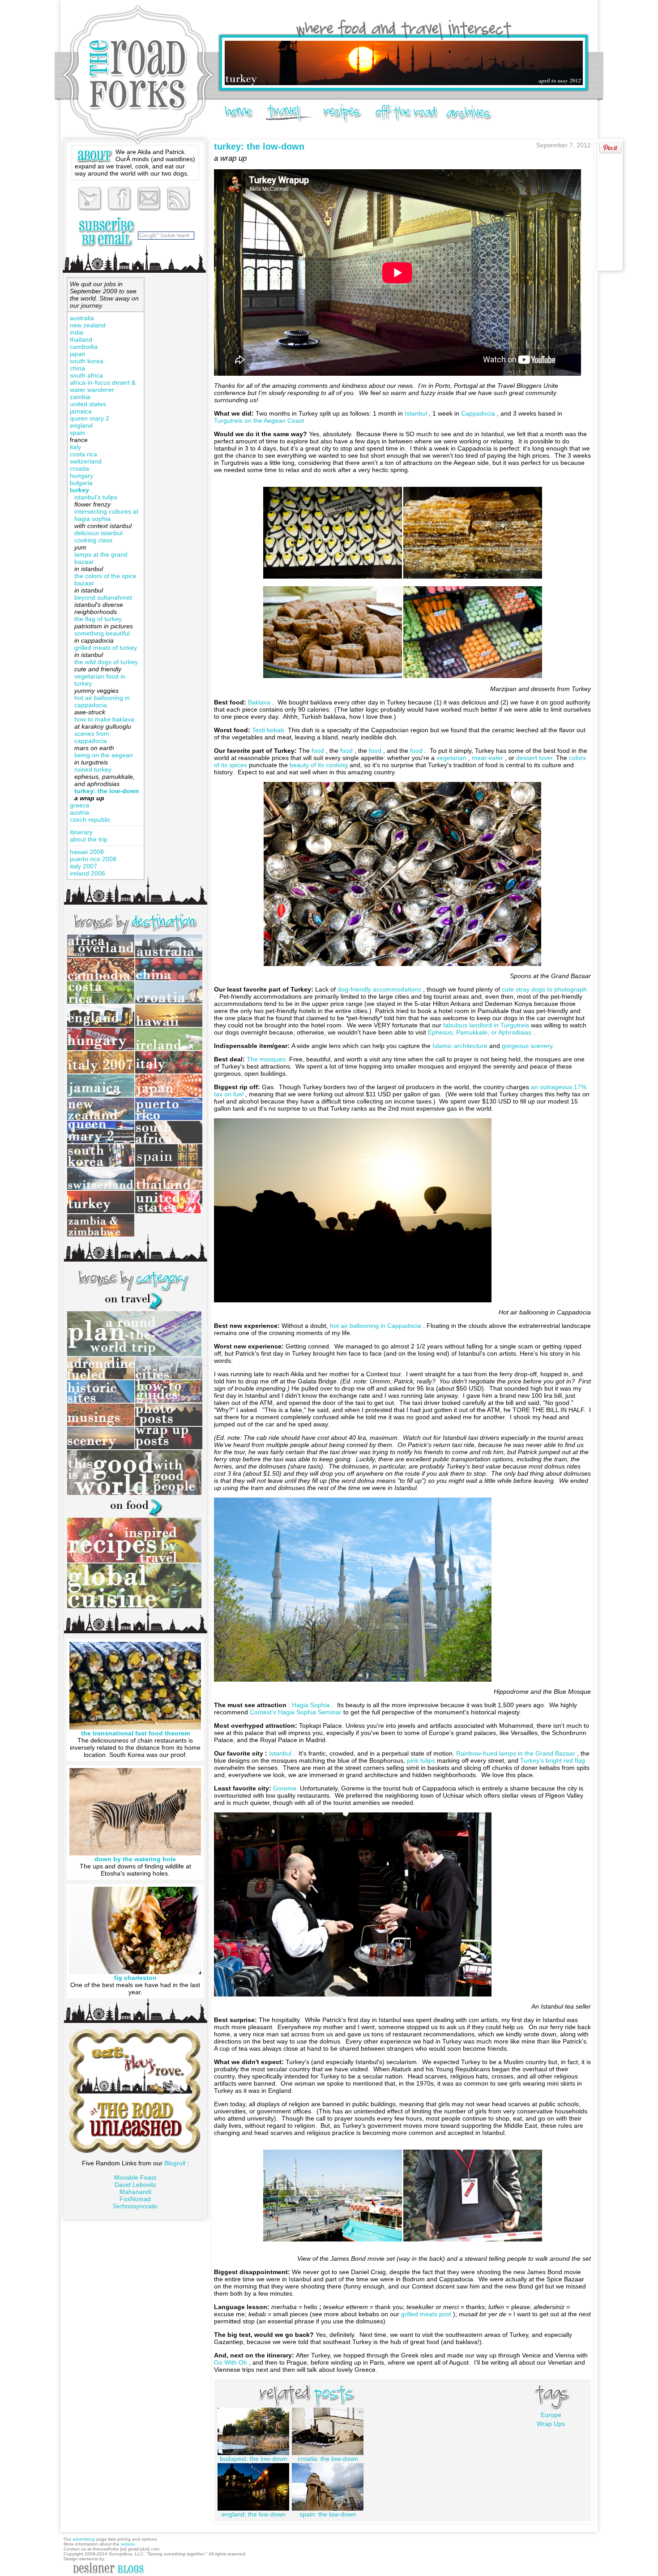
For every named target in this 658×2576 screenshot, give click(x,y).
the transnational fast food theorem (135, 1733)
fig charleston (135, 1978)
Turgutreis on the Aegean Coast (259, 421)
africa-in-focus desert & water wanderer (103, 386)
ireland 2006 (88, 873)
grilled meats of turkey (106, 648)
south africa (86, 375)
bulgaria (81, 483)
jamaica (81, 411)
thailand (81, 339)
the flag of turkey (98, 619)
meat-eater (488, 758)
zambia (80, 397)
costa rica (83, 454)
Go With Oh (231, 2362)
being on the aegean (104, 755)
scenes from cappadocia (92, 737)
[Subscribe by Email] (106, 232)
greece (80, 805)
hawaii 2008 (87, 852)
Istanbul (417, 413)
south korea (87, 361)
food (319, 751)
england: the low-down (254, 2514)
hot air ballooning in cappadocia (102, 701)
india (77, 332)
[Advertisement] (175, 412)
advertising (84, 2539)
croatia (79, 468)
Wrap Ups (551, 2424)
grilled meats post (427, 2314)
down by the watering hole (135, 1859)
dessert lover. (536, 758)
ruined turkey (93, 769)
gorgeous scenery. (528, 1046)
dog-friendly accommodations (380, 989)
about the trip (89, 839)
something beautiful (102, 633)
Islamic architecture (461, 1046)
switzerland (86, 461)
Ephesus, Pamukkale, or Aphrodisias (481, 1032)
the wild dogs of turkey (106, 662)
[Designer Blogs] (108, 2574)
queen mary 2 (90, 418)
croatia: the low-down (328, 2459)
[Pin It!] (610, 151)
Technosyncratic (135, 2206)
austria (79, 812)
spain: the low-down (328, 2514)
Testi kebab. (270, 730)
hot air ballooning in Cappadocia (376, 1326)
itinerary (81, 832)
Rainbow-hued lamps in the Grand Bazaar (517, 1753)
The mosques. (268, 1059)
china (77, 368)
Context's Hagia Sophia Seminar (297, 1712)
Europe (551, 2415)
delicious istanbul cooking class (98, 537)
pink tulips (422, 1760)
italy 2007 (83, 866)
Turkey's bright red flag (553, 1760)
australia (82, 318)
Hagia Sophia (312, 1705)
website (128, 2544)
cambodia (84, 347)
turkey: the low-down (107, 791)
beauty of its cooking (320, 765)
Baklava (260, 702)
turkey (79, 490)
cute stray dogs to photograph (544, 989)
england (81, 425)
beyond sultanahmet (103, 597)
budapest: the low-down (254, 2459)
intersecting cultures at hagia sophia (106, 515)
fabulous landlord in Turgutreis (487, 1025)
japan (78, 354)
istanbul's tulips (96, 497)
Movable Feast (135, 2177)
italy (75, 447)
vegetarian (452, 758)
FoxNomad (135, 2199)
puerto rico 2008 (93, 859)
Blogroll (176, 2163)
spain (77, 433)
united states (88, 404)
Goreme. (286, 1788)
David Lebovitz (135, 2185)
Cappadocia (479, 413)
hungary (81, 476)
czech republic (90, 820)
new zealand (88, 325)
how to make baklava (104, 719)
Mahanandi (135, 2192)
